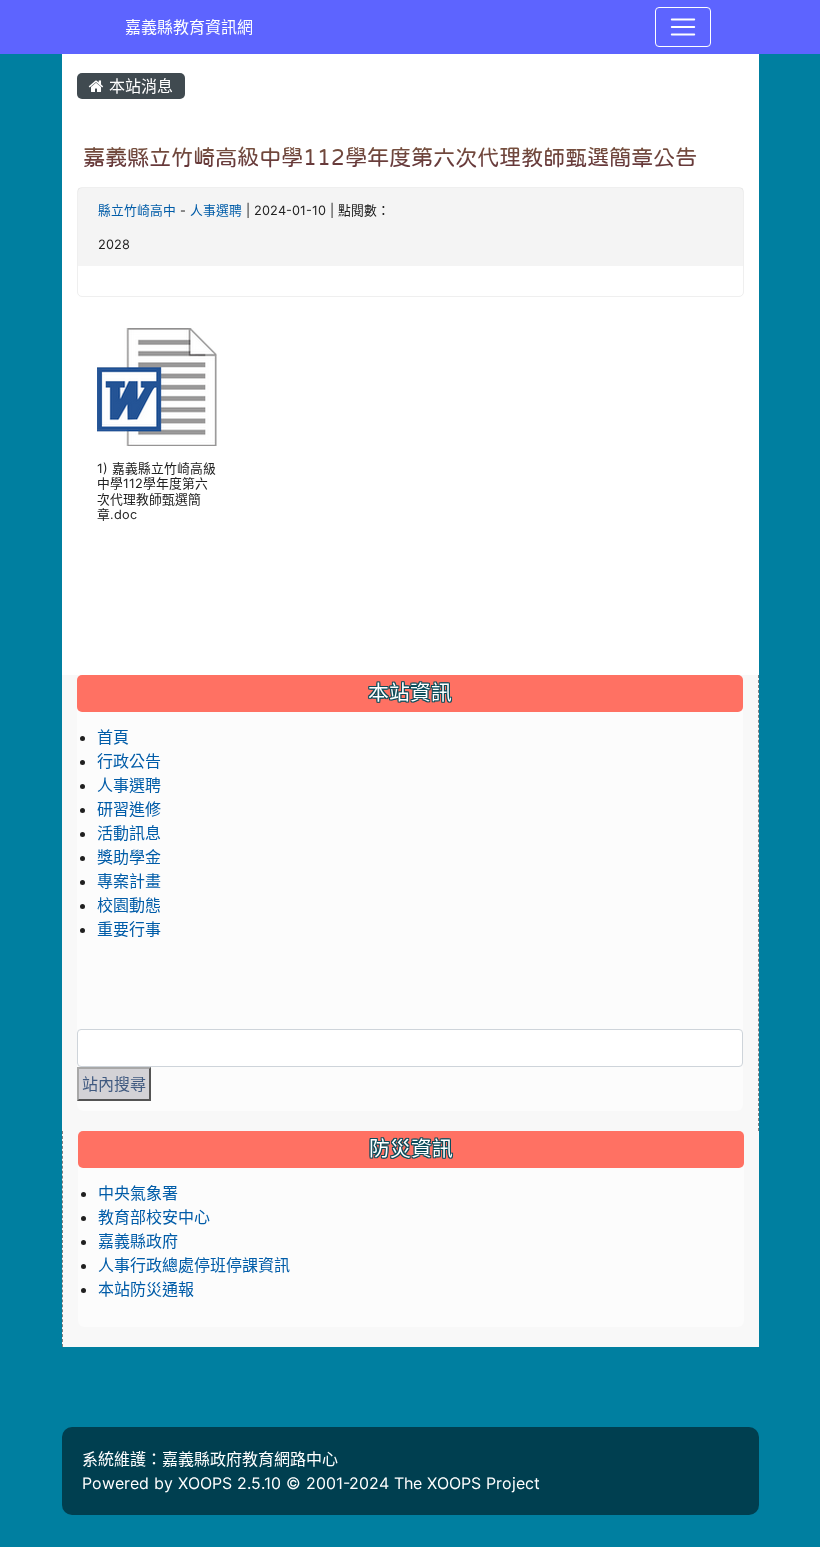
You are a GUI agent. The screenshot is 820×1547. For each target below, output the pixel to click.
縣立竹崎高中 (137, 210)
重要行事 (129, 929)
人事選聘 (216, 210)
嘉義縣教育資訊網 (189, 27)
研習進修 (129, 809)
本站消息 (138, 86)
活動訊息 (129, 833)
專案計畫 (129, 881)
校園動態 (129, 905)
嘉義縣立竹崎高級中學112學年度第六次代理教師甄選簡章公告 (390, 157)
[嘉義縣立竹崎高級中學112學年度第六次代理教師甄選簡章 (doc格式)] (157, 387)
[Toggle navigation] (683, 27)
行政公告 (129, 761)
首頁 (113, 737)
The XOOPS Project (467, 1483)
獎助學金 (129, 857)
